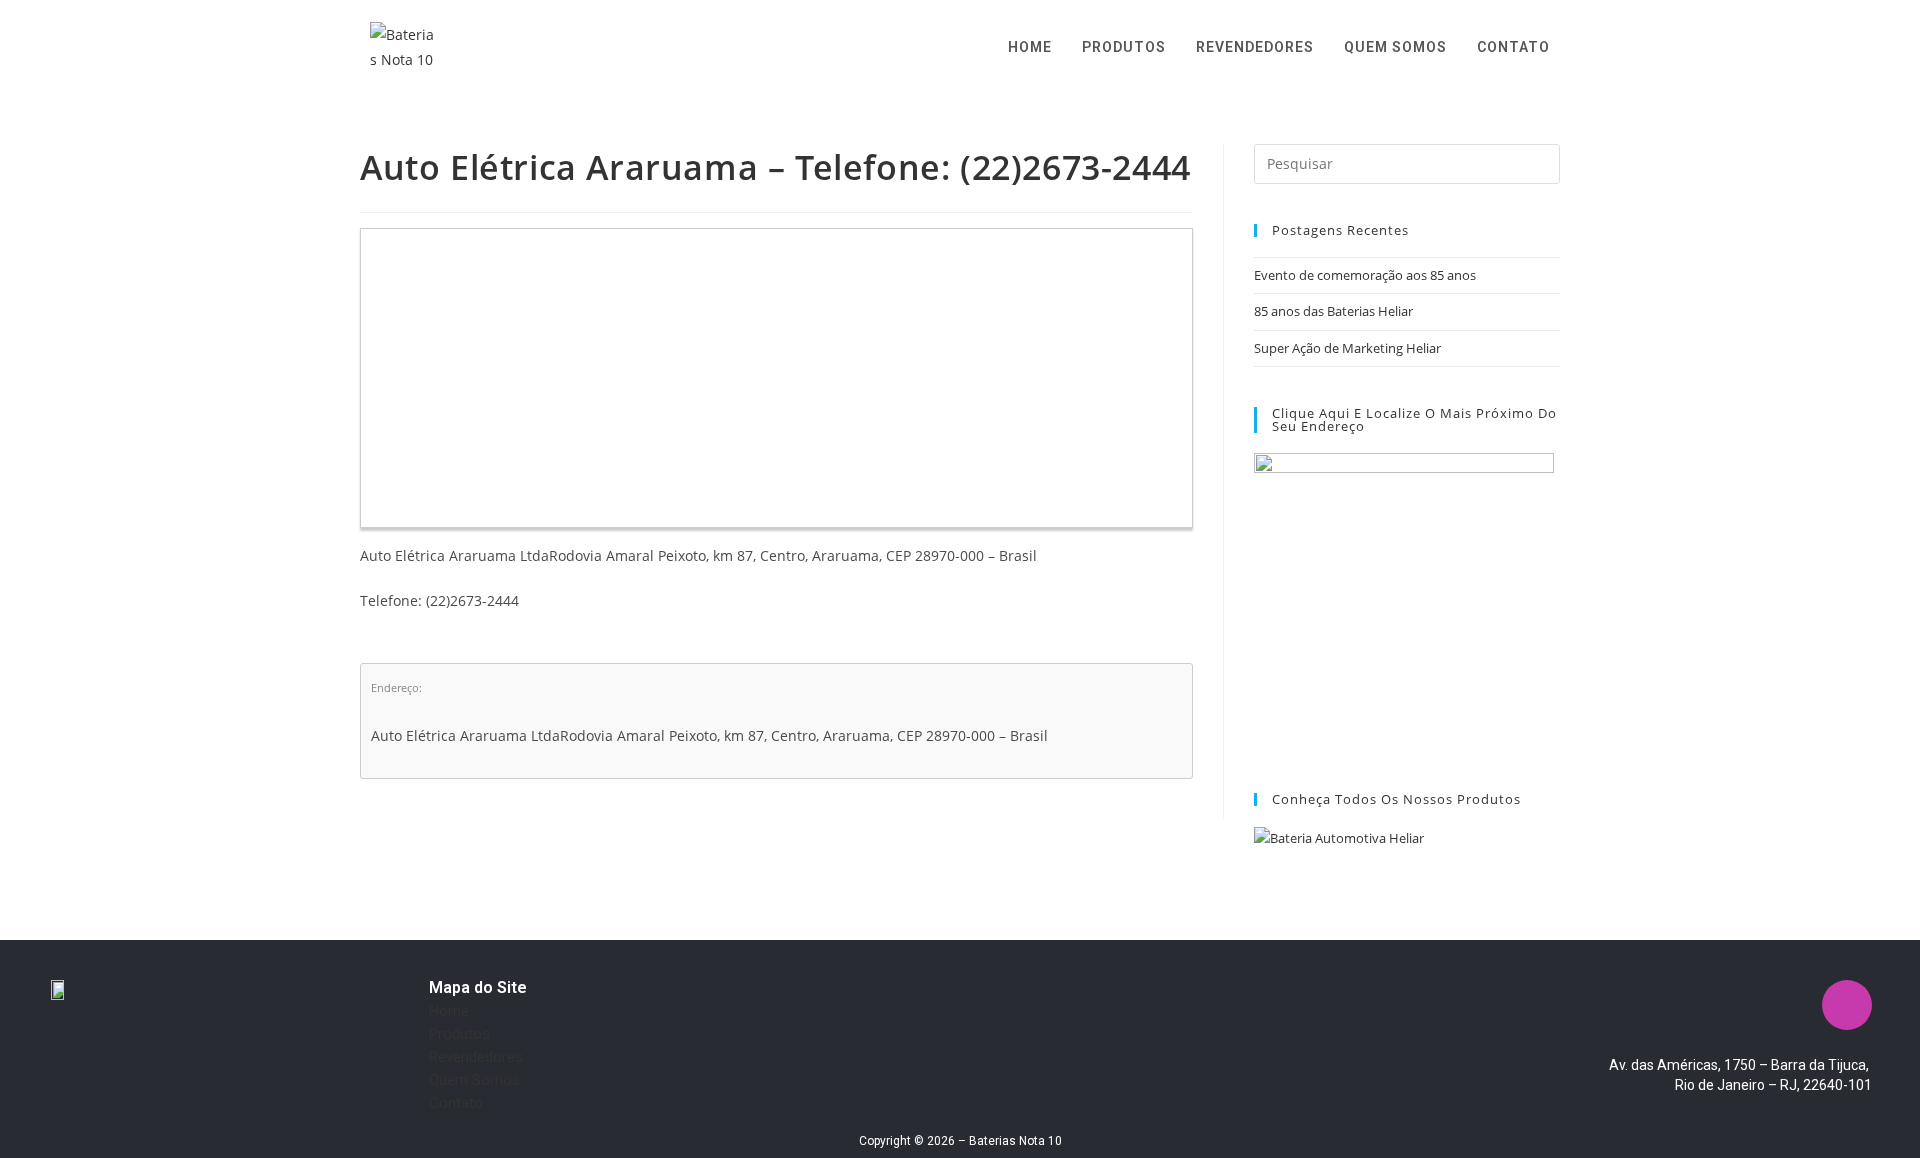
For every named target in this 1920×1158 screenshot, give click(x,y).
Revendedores (476, 1057)
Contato (456, 1103)
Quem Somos (474, 1080)
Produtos (459, 1034)
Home (449, 1011)
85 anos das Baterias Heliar (1333, 311)
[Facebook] (1788, 1005)
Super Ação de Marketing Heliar (1347, 348)
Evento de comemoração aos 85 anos (1365, 275)
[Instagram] (1847, 1005)
